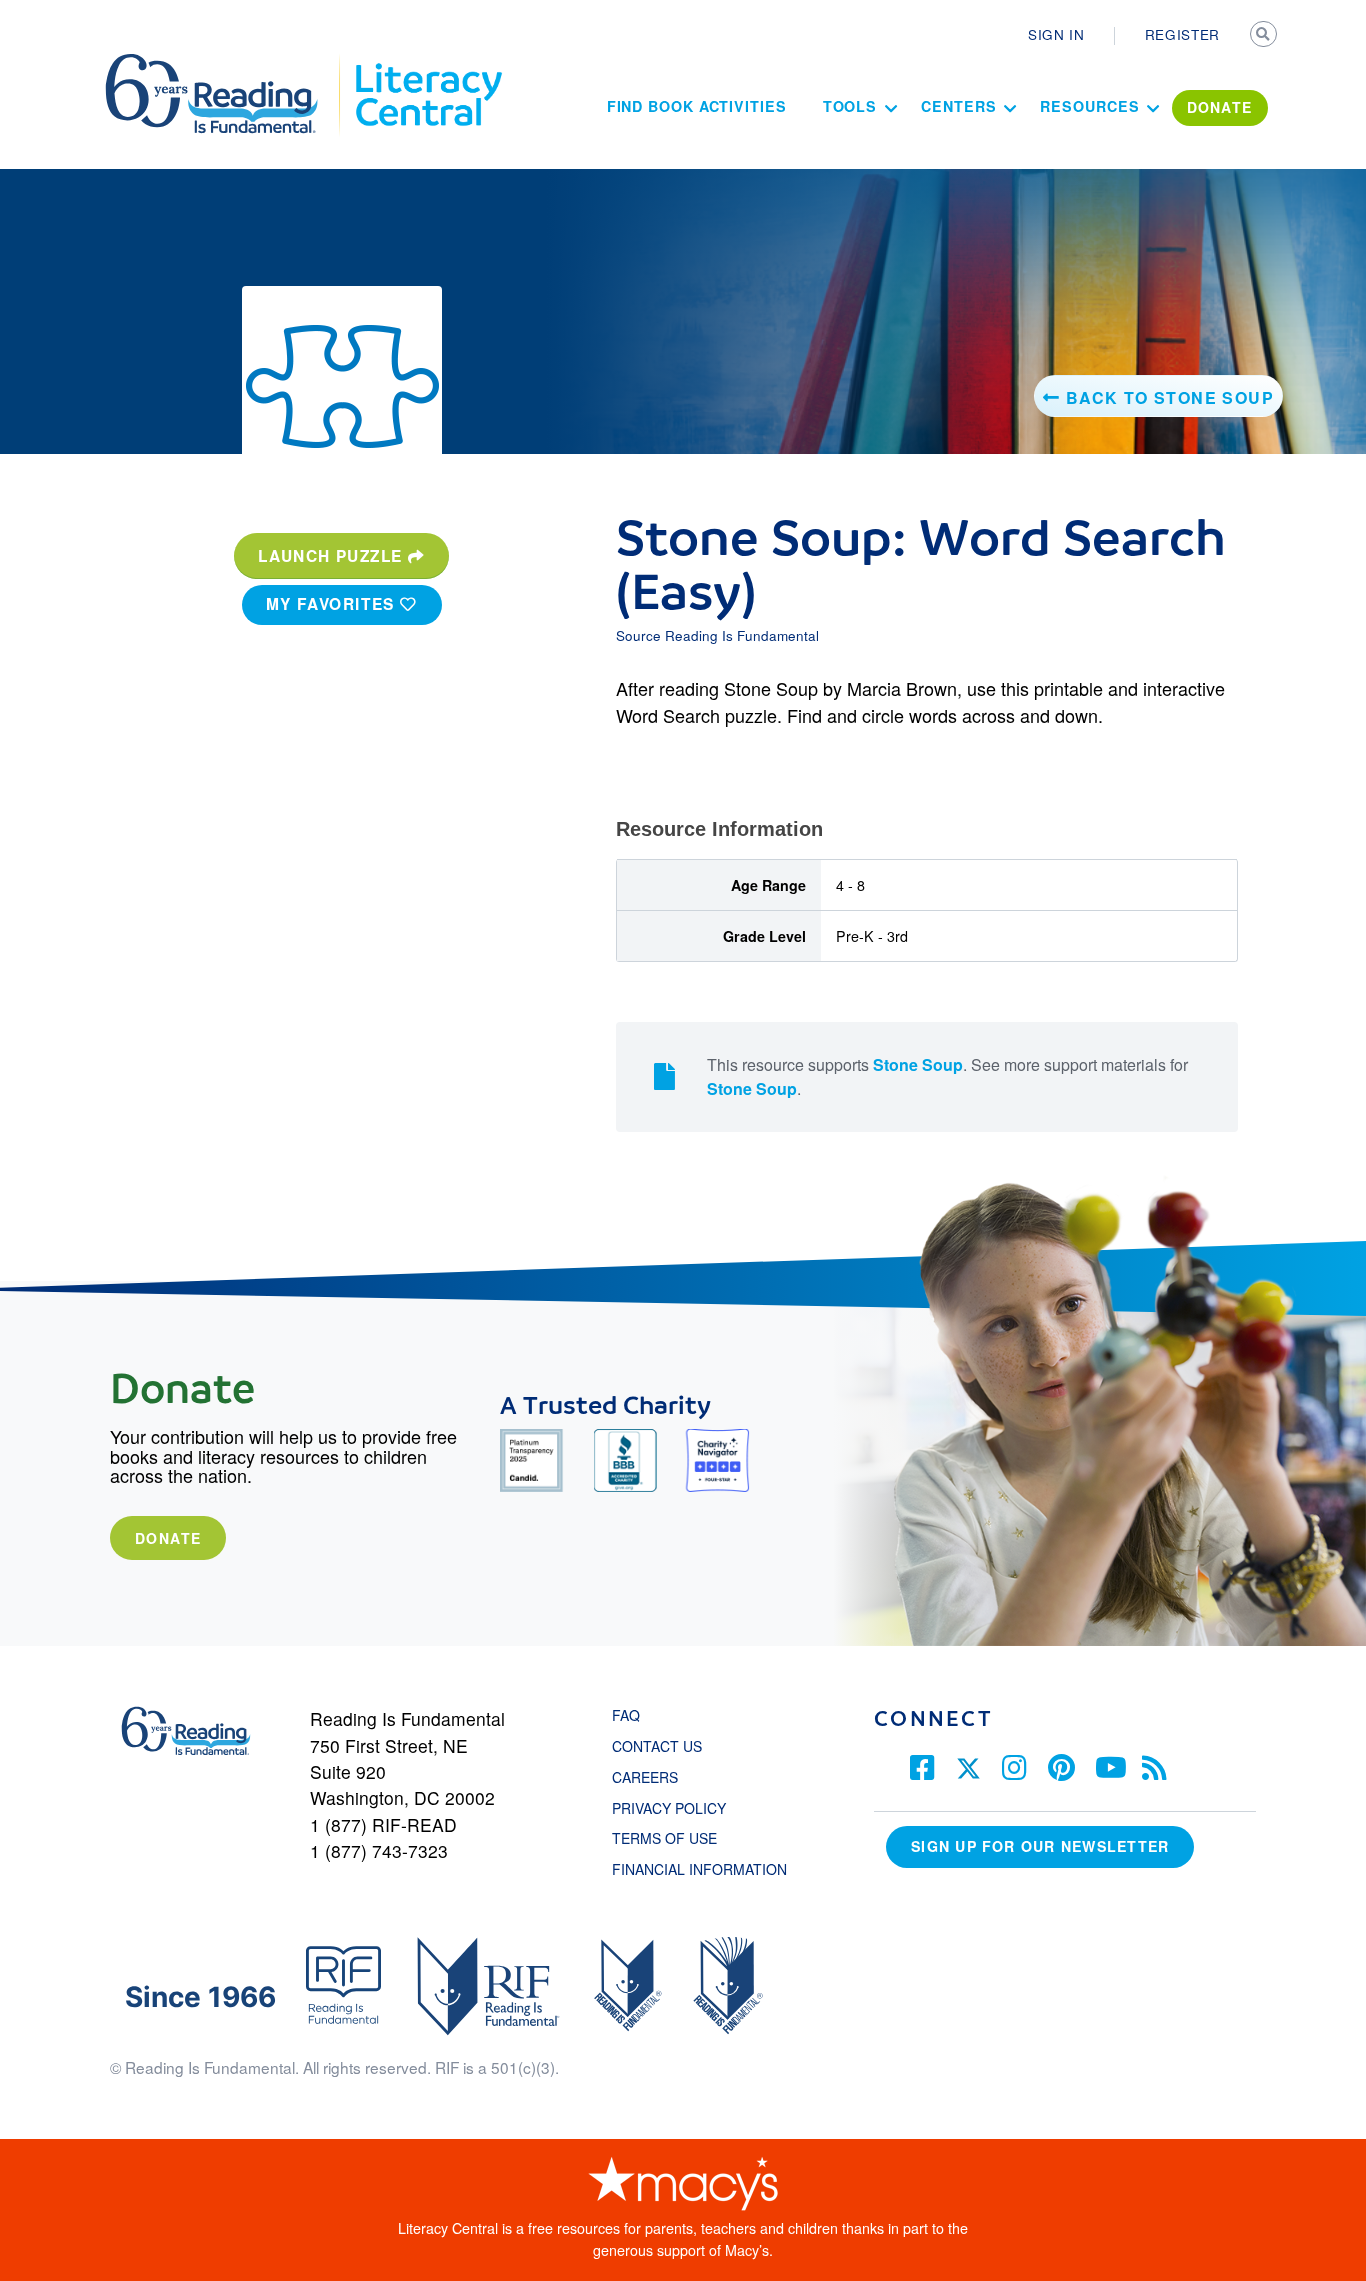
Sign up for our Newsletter (1040, 1846)
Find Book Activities (697, 106)
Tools (850, 106)
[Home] (225, 63)
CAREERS (645, 1777)
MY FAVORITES (333, 604)
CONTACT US (663, 1746)
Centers (958, 106)
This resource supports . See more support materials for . (947, 1076)
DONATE (1220, 107)
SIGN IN (1056, 34)
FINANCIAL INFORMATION (699, 1869)
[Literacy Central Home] (427, 63)
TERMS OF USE (674, 1838)
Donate (168, 1538)
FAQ (626, 1715)
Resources (1089, 106)
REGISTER (1182, 34)
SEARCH (1265, 36)
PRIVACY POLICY (669, 1808)
